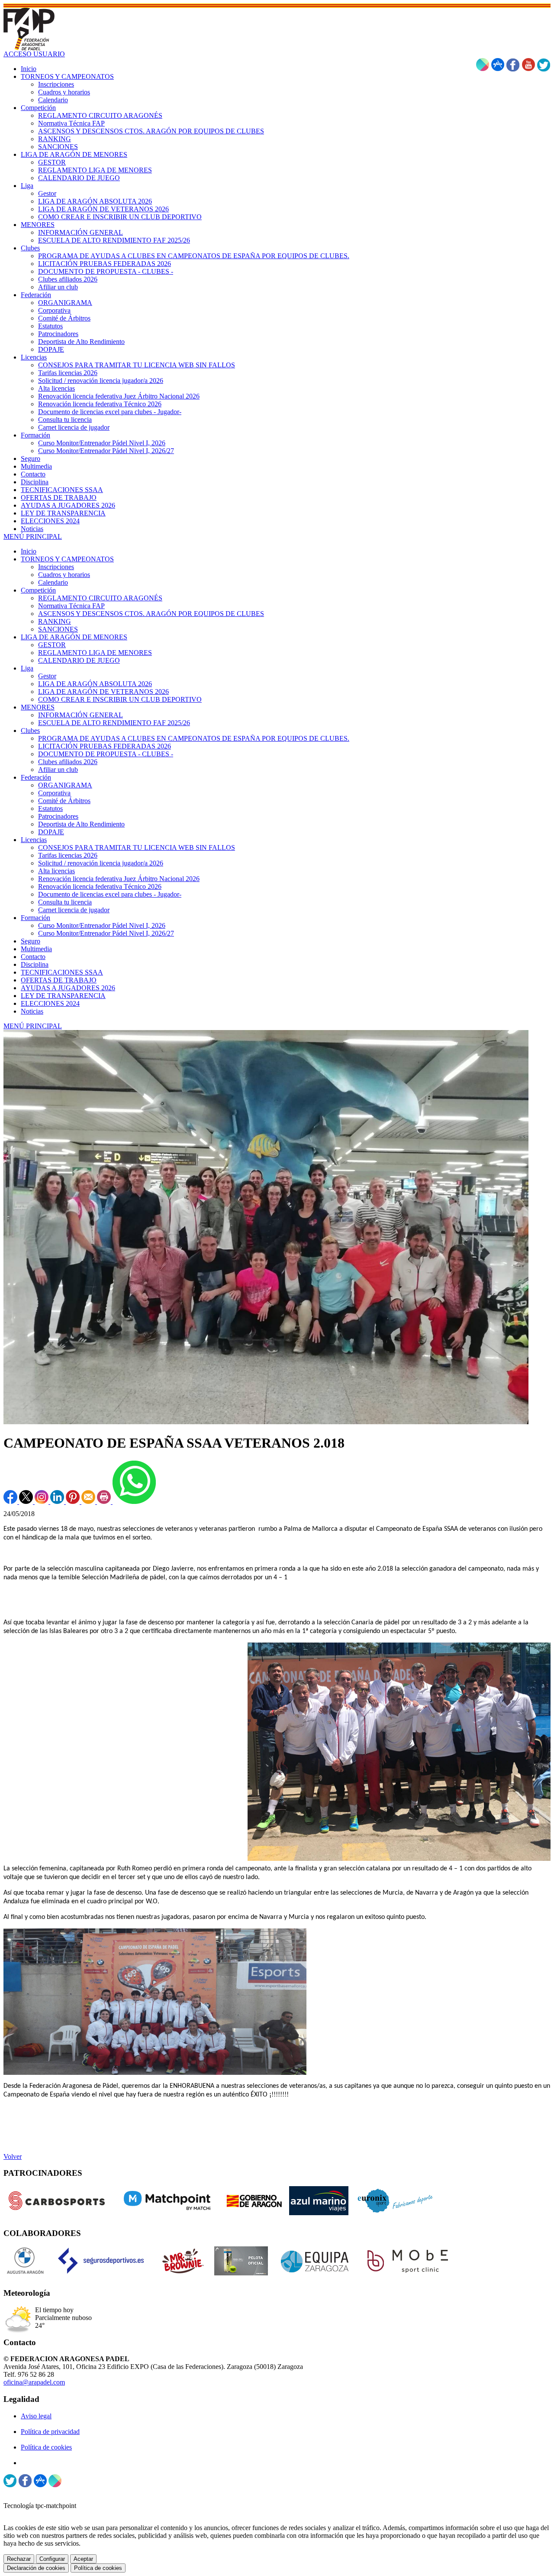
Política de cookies (46, 2447)
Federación (36, 777)
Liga (27, 668)
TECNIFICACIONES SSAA (62, 972)
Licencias (34, 840)
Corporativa (54, 793)
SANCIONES (58, 629)
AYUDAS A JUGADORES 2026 (68, 988)
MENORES (38, 707)
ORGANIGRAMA (65, 785)
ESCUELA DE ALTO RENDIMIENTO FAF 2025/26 (114, 723)
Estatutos (50, 808)
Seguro (31, 941)
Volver (13, 2156)
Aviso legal (36, 2416)
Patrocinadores (58, 816)
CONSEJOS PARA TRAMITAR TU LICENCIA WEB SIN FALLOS (137, 847)
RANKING (55, 621)
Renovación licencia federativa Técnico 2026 (100, 886)
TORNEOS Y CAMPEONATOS (67, 559)
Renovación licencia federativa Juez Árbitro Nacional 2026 (119, 879)
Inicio (29, 551)
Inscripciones (56, 567)
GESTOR (52, 645)
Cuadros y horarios (64, 575)
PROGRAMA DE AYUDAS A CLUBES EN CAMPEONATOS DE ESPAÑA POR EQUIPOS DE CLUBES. (194, 738)
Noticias (32, 1011)
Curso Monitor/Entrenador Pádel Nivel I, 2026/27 (106, 933)
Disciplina (35, 964)
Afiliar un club (58, 770)
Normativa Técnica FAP (71, 606)
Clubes (30, 731)
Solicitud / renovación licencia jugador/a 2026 (101, 863)
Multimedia (36, 949)
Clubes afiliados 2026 (68, 762)
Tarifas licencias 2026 (68, 855)
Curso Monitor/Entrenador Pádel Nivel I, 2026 (102, 925)
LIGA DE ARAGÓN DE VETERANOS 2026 (103, 692)
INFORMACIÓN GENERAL (81, 715)
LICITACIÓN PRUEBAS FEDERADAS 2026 (105, 746)
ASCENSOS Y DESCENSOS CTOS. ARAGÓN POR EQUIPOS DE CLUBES (151, 614)
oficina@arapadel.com (34, 2382)
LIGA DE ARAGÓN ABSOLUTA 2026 (95, 684)
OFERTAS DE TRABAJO (59, 980)
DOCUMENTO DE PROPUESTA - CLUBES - (106, 754)
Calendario (53, 582)
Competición (38, 590)
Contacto (33, 957)
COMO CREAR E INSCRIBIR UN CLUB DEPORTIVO (120, 699)
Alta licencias (56, 871)
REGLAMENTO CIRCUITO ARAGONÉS (100, 598)
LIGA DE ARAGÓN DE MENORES (74, 637)
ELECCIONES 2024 (50, 1003)
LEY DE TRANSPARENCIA (63, 996)
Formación (35, 918)
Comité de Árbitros (64, 801)
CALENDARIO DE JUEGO (79, 660)
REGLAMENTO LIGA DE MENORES (95, 653)
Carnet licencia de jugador (74, 910)
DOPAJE (51, 832)
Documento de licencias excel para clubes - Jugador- (110, 894)
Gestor (47, 676)
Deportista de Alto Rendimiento (81, 824)
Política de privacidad (50, 2432)
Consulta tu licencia (65, 902)
